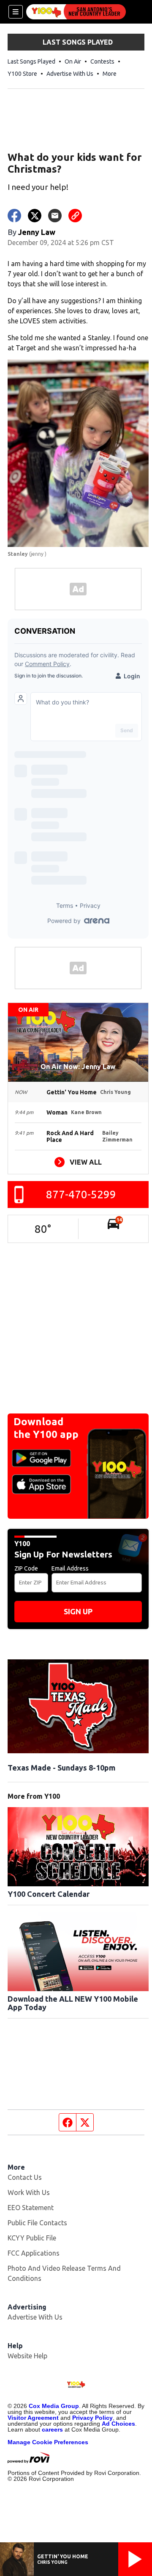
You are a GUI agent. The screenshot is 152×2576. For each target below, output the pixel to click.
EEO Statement (31, 2208)
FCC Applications (34, 2253)
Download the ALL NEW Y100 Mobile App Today (73, 2003)
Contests (102, 61)
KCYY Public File (32, 2238)
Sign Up (78, 1611)
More (110, 74)
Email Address (70, 1568)
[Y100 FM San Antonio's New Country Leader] (76, 12)
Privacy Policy (92, 2418)
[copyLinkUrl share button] (75, 216)
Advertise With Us (70, 74)
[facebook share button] (14, 216)
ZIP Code (26, 1568)
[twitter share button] (35, 216)
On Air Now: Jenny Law (78, 1067)
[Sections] (16, 12)
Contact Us (25, 2177)
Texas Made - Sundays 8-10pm (61, 1768)
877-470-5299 (81, 1194)
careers (52, 2429)
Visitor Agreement (33, 2418)
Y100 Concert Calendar (49, 1894)
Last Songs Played (31, 61)
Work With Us (29, 2192)
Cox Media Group (54, 2406)
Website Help (27, 2356)
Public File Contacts (37, 2223)
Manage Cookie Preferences (48, 2442)
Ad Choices (118, 2424)
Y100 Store (22, 74)
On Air (73, 61)
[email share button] (55, 216)
